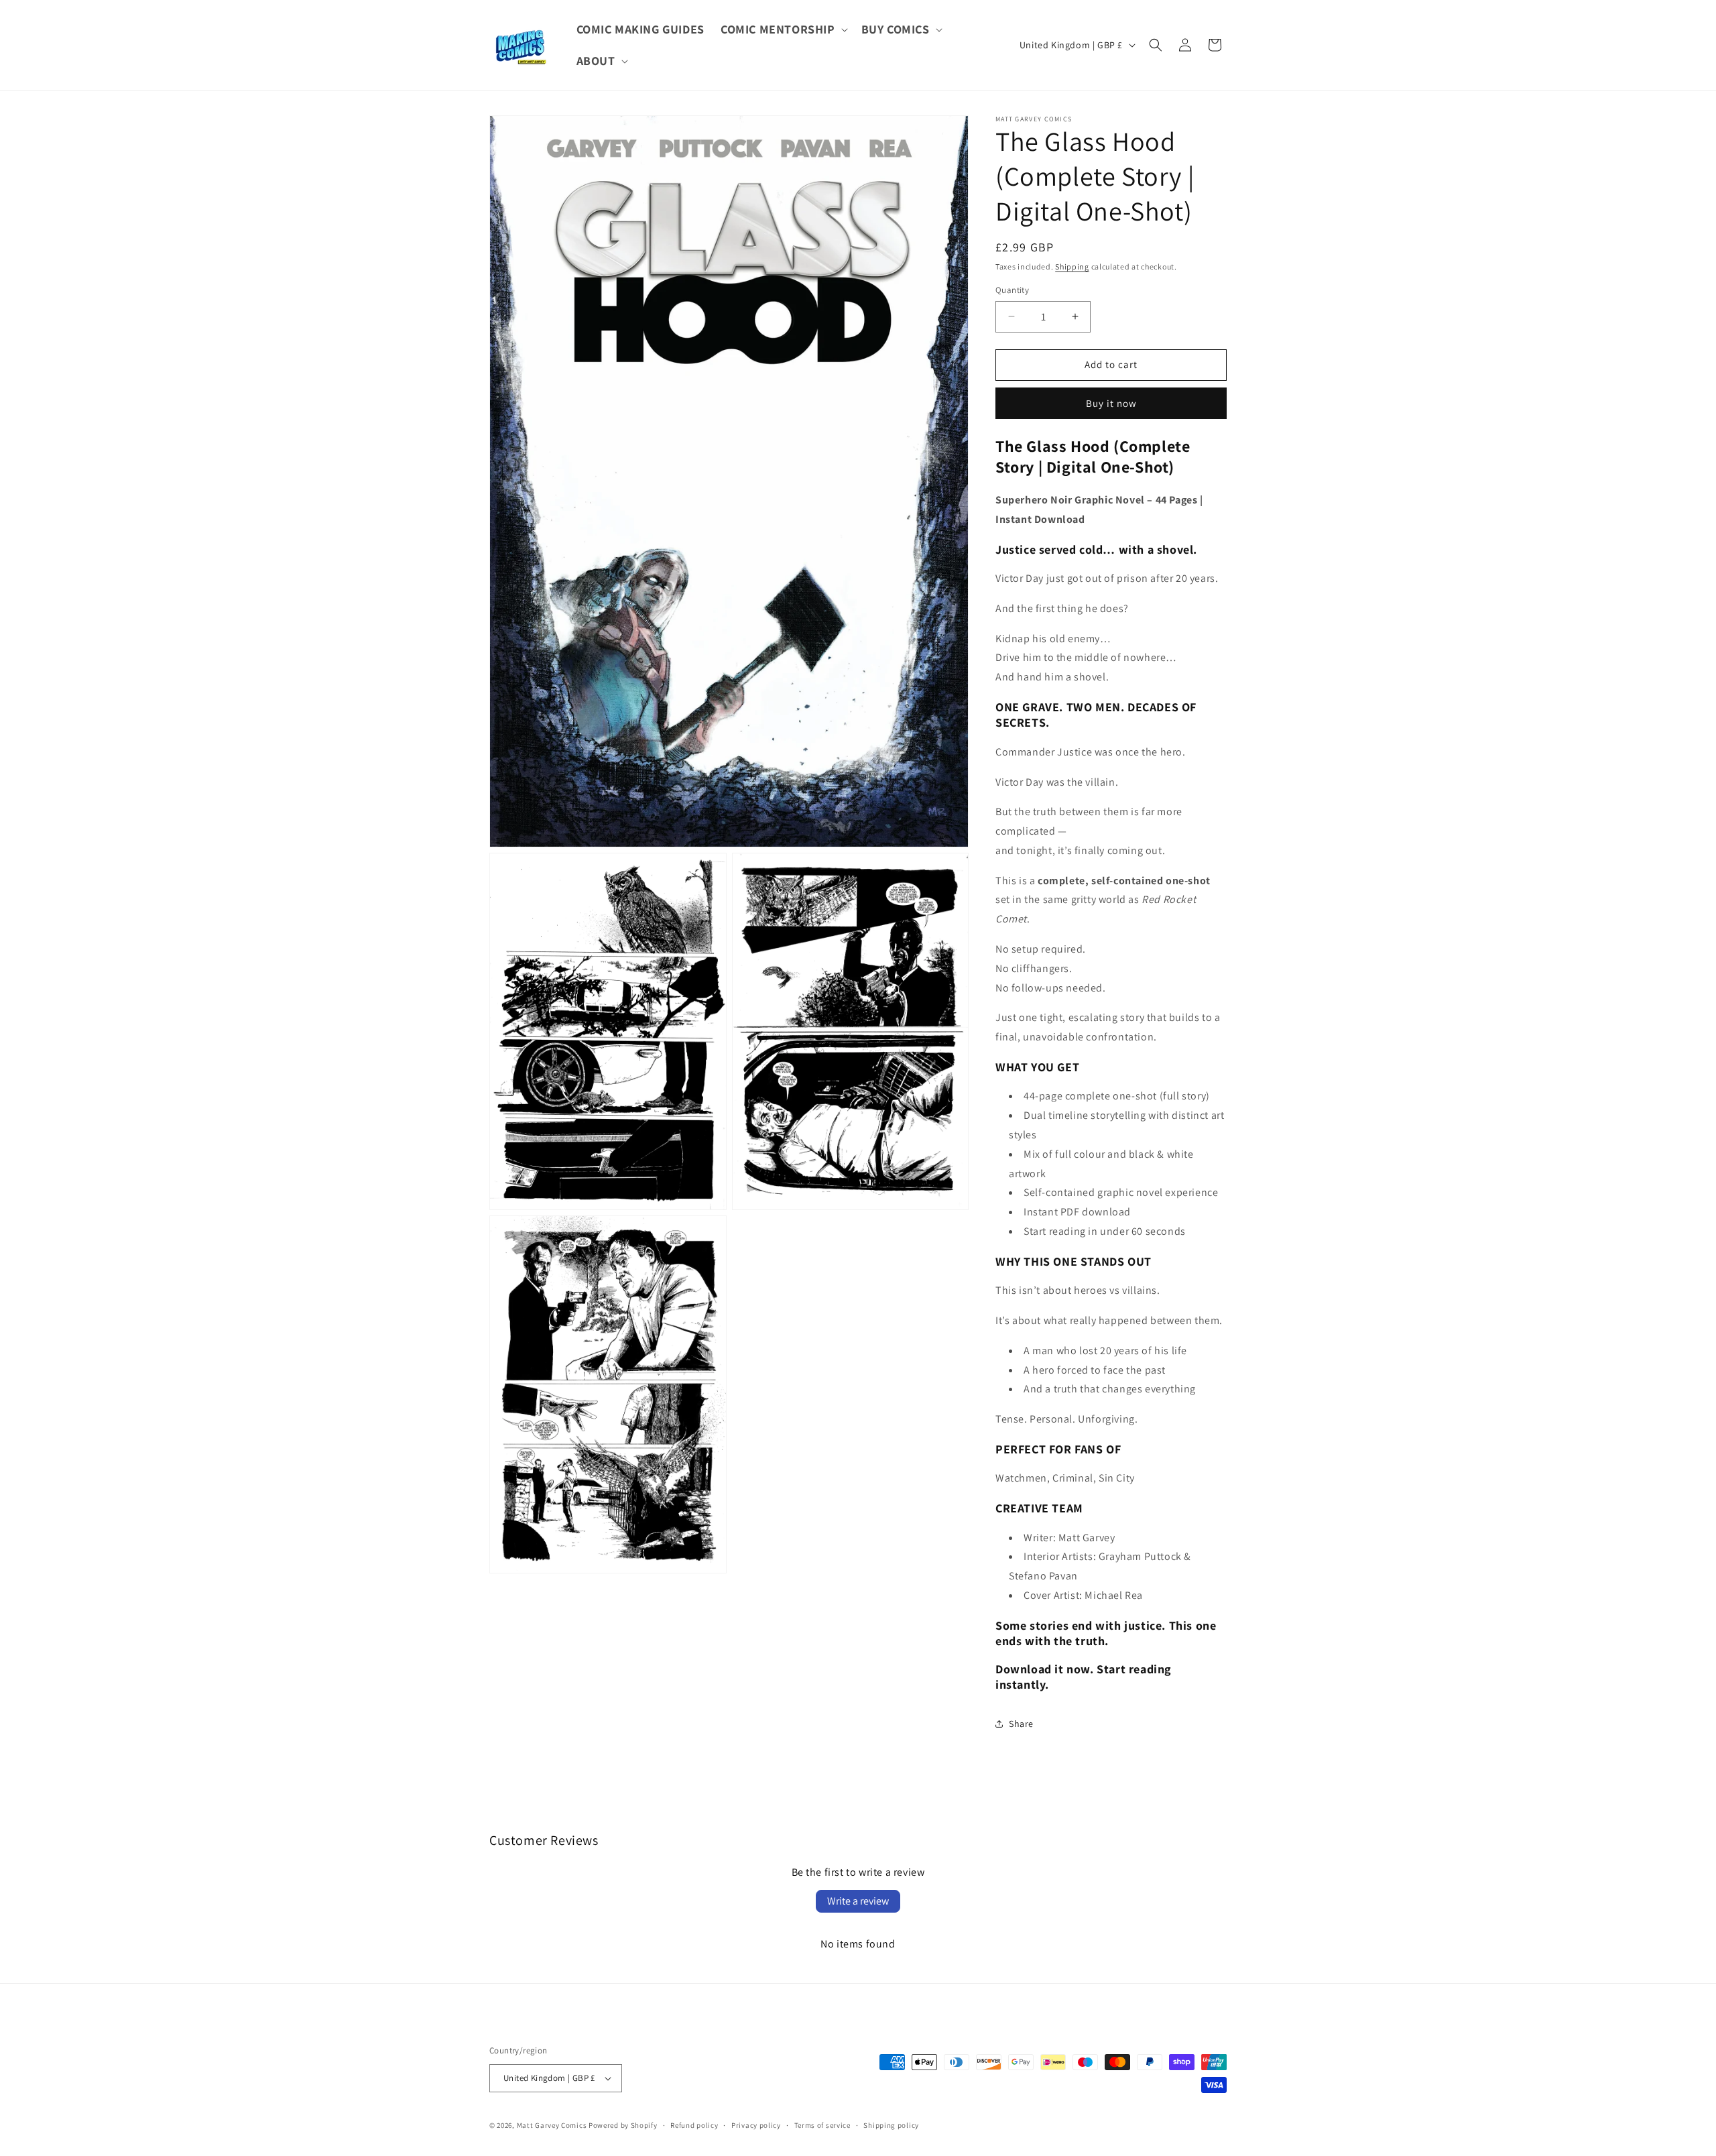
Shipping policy (891, 2125)
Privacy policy (756, 2125)
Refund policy (694, 2125)
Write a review (858, 1901)
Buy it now (1111, 403)
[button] (783, 29)
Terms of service (822, 2125)
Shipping (1072, 266)
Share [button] (1021, 1724)
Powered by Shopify (623, 2125)
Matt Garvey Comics (552, 2125)
